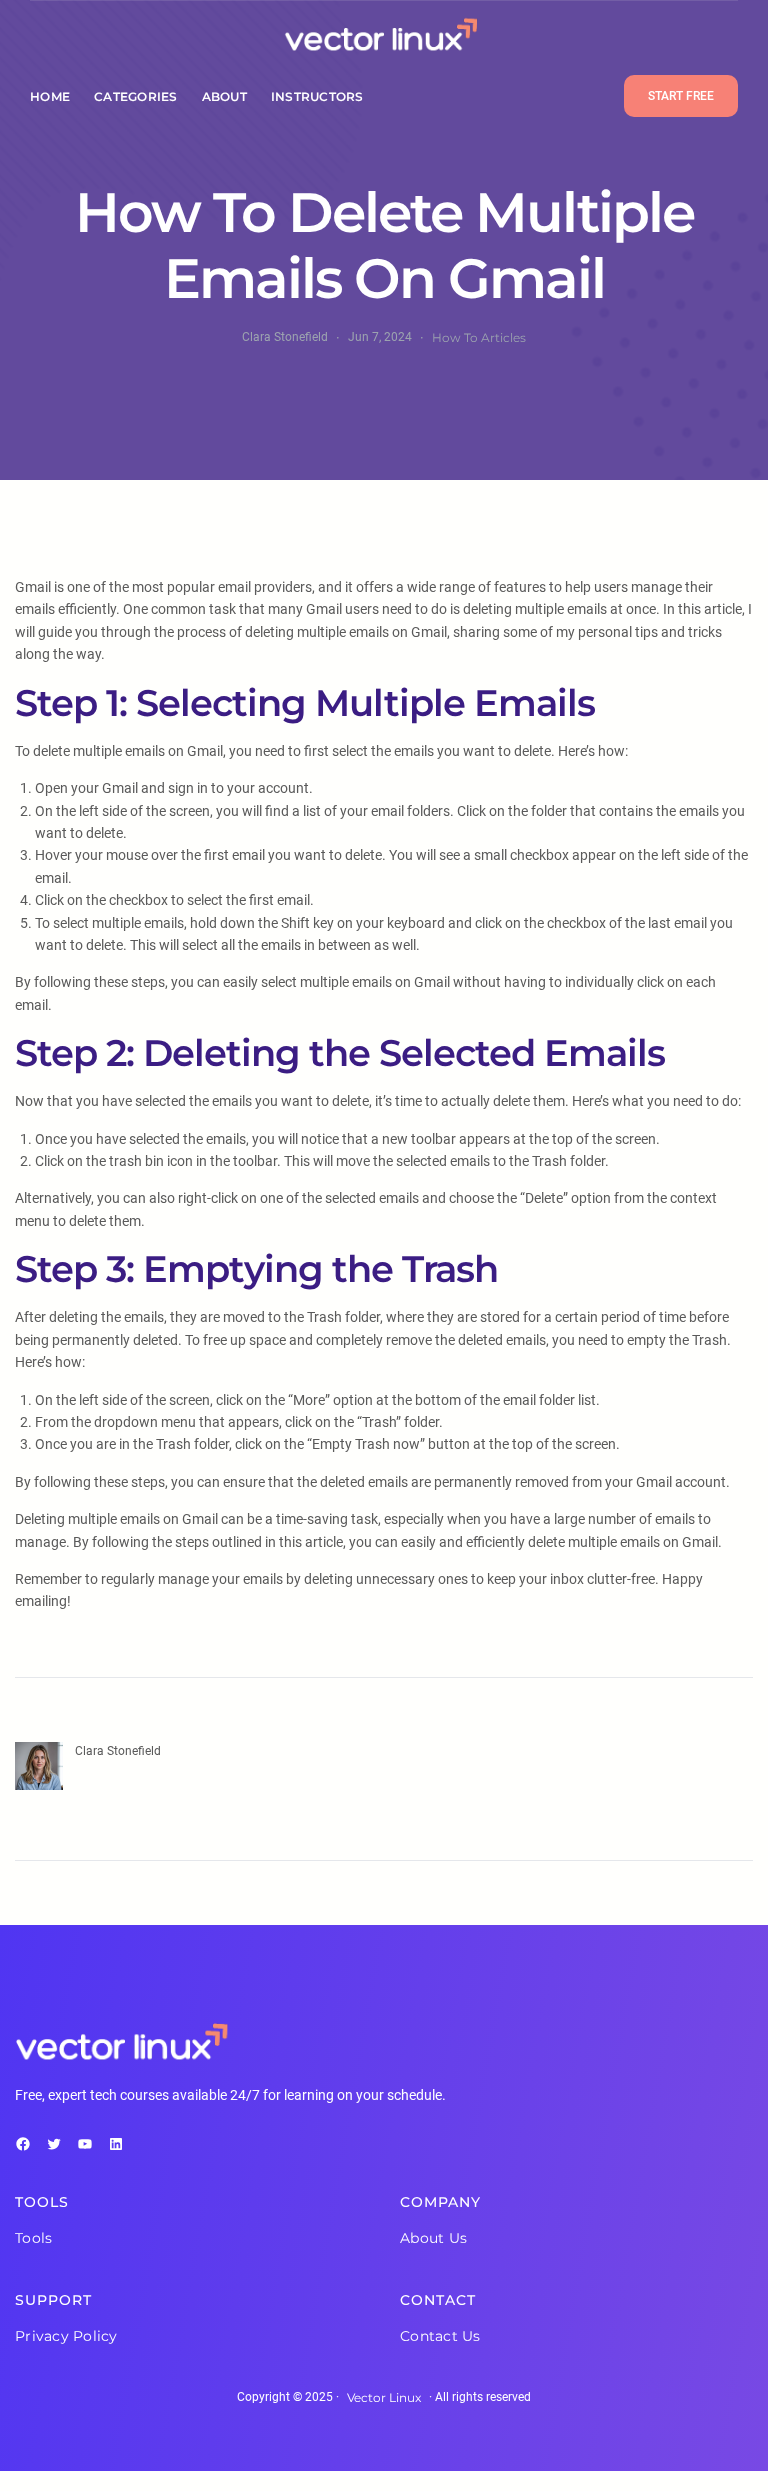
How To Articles (479, 337)
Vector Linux (384, 2397)
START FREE (681, 96)
